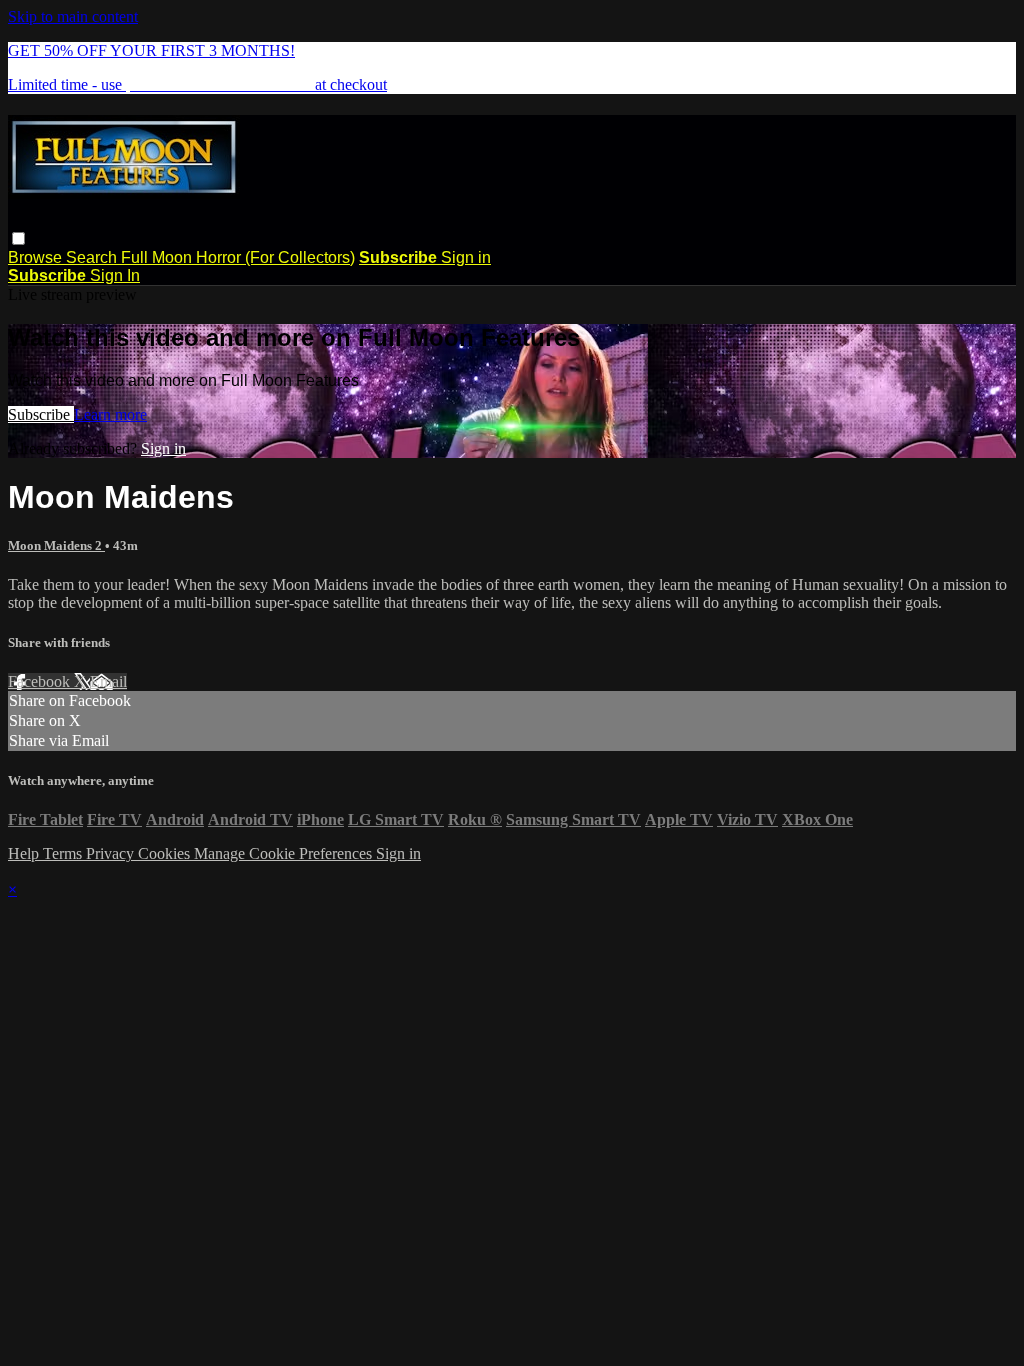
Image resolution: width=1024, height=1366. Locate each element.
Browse (37, 257)
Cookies (166, 853)
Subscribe (41, 414)
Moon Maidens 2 (56, 545)
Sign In (115, 275)
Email (108, 681)
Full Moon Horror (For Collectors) (238, 257)
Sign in (466, 257)
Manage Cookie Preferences (285, 853)
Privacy (112, 853)
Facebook (41, 681)
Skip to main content (73, 16)
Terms (64, 853)
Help (25, 853)
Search (93, 257)
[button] (18, 238)
